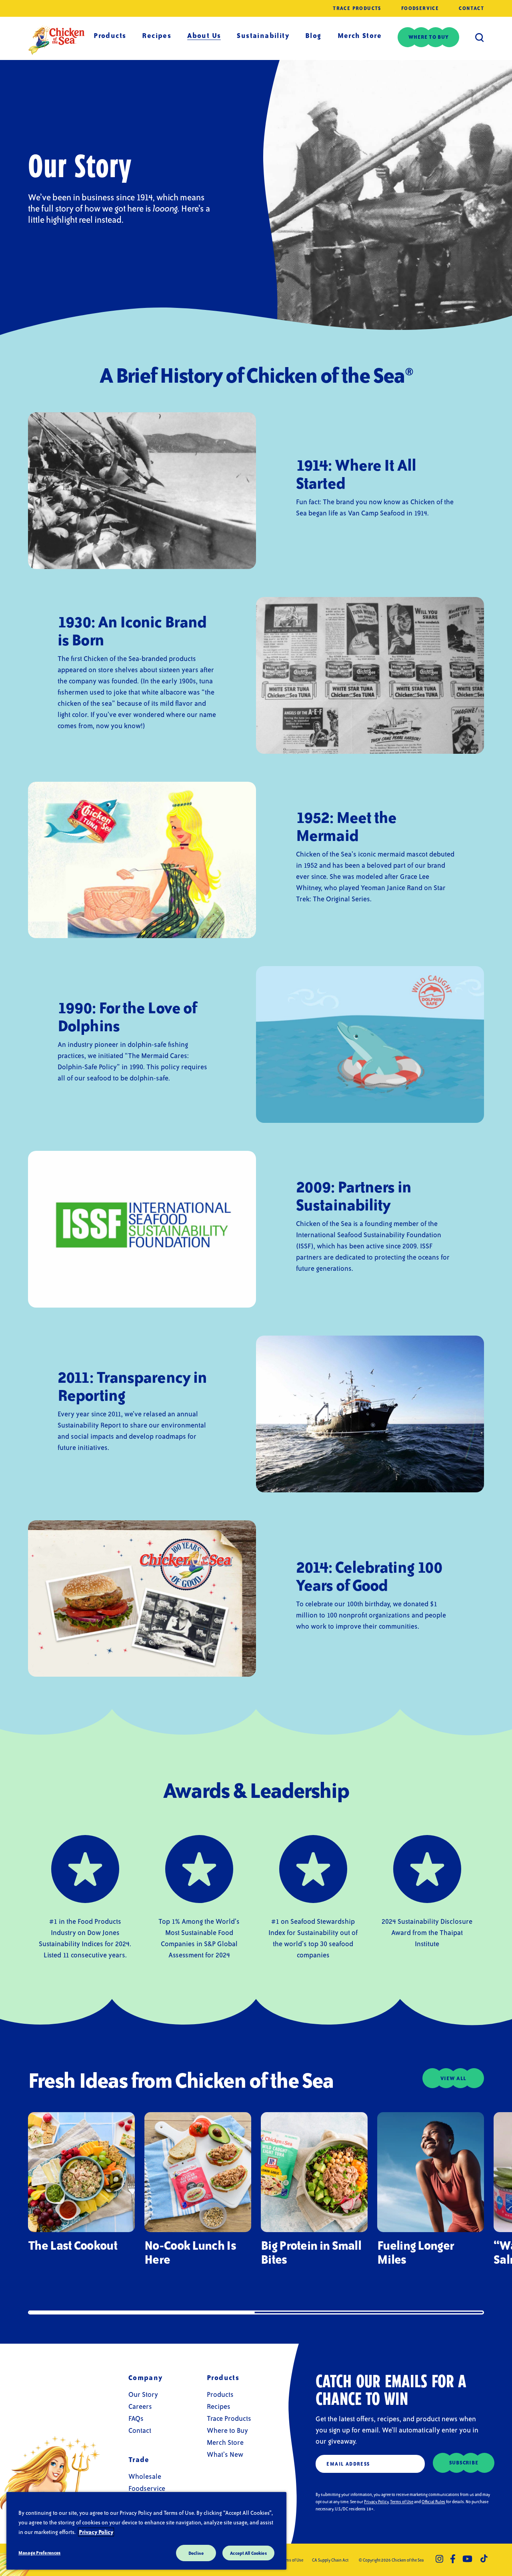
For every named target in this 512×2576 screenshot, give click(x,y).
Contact (471, 8)
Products (220, 2394)
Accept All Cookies (248, 2553)
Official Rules (433, 2502)
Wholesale (145, 2476)
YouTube (467, 2559)
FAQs (136, 2418)
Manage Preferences (39, 2553)
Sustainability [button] (263, 35)
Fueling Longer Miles (415, 2252)
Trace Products (357, 8)
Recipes (157, 35)
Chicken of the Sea (56, 40)
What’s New (225, 2454)
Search (480, 37)
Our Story (143, 2394)
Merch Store (360, 35)
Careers (140, 2406)
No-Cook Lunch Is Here (190, 2252)
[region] (146, 2531)
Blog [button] (313, 35)
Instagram (439, 2559)
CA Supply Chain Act (330, 2560)
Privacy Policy (376, 2502)
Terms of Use (402, 2502)
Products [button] (110, 35)
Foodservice (420, 8)
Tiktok (484, 2559)
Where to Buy (227, 2430)
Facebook (453, 2559)
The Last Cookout (73, 2245)
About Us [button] (204, 35)
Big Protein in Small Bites (311, 2252)
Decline (196, 2553)
